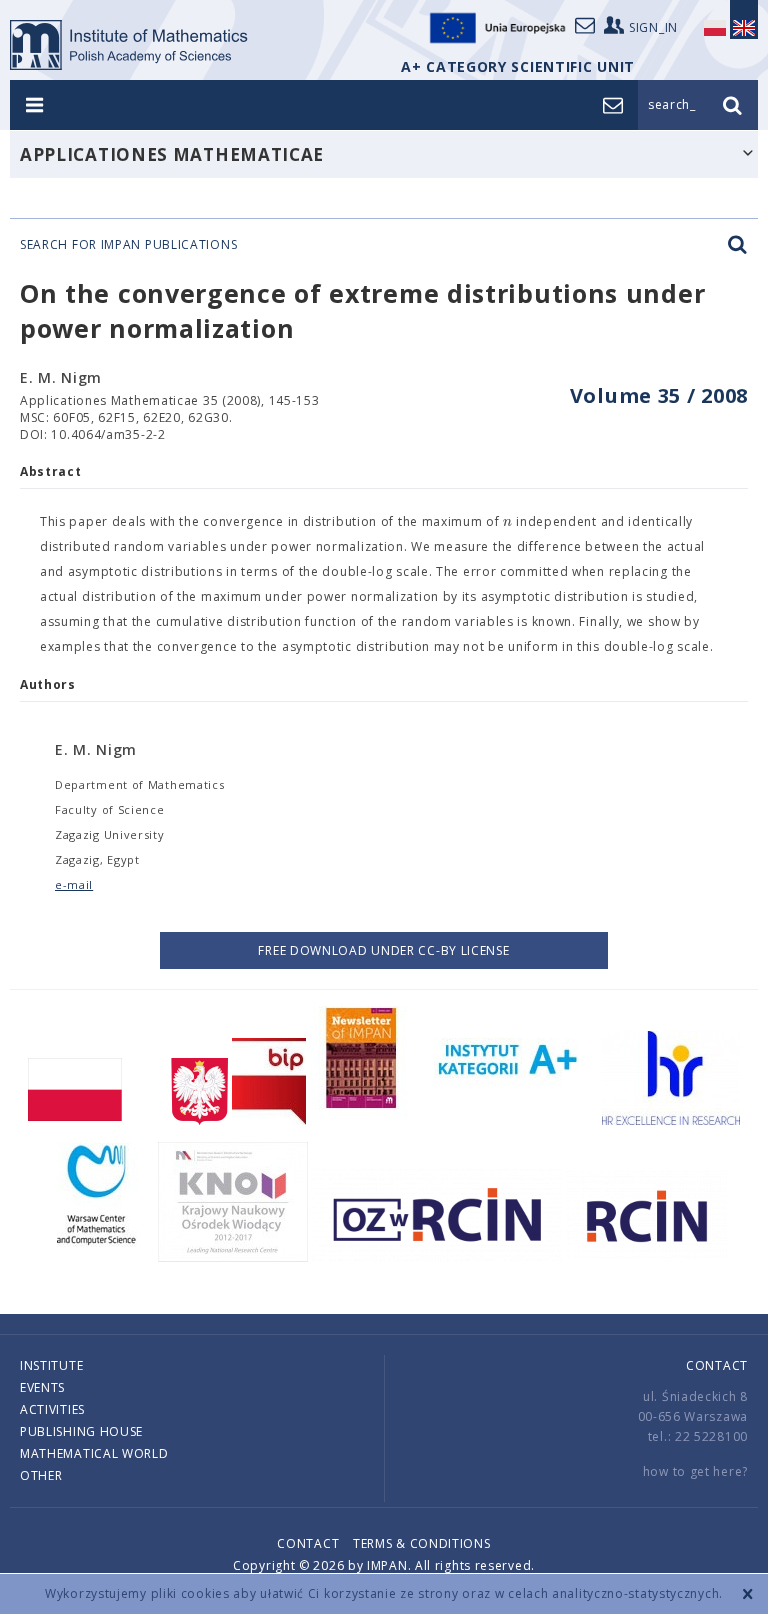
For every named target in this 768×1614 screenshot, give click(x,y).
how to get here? (695, 1471)
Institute (51, 1365)
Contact (717, 1365)
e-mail (74, 884)
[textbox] (507, 522)
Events (42, 1387)
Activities (52, 1409)
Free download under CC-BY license (383, 950)
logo (129, 45)
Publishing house (81, 1431)
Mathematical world (94, 1453)
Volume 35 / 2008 (659, 395)
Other (41, 1475)
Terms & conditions (422, 1543)
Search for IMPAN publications (128, 245)
